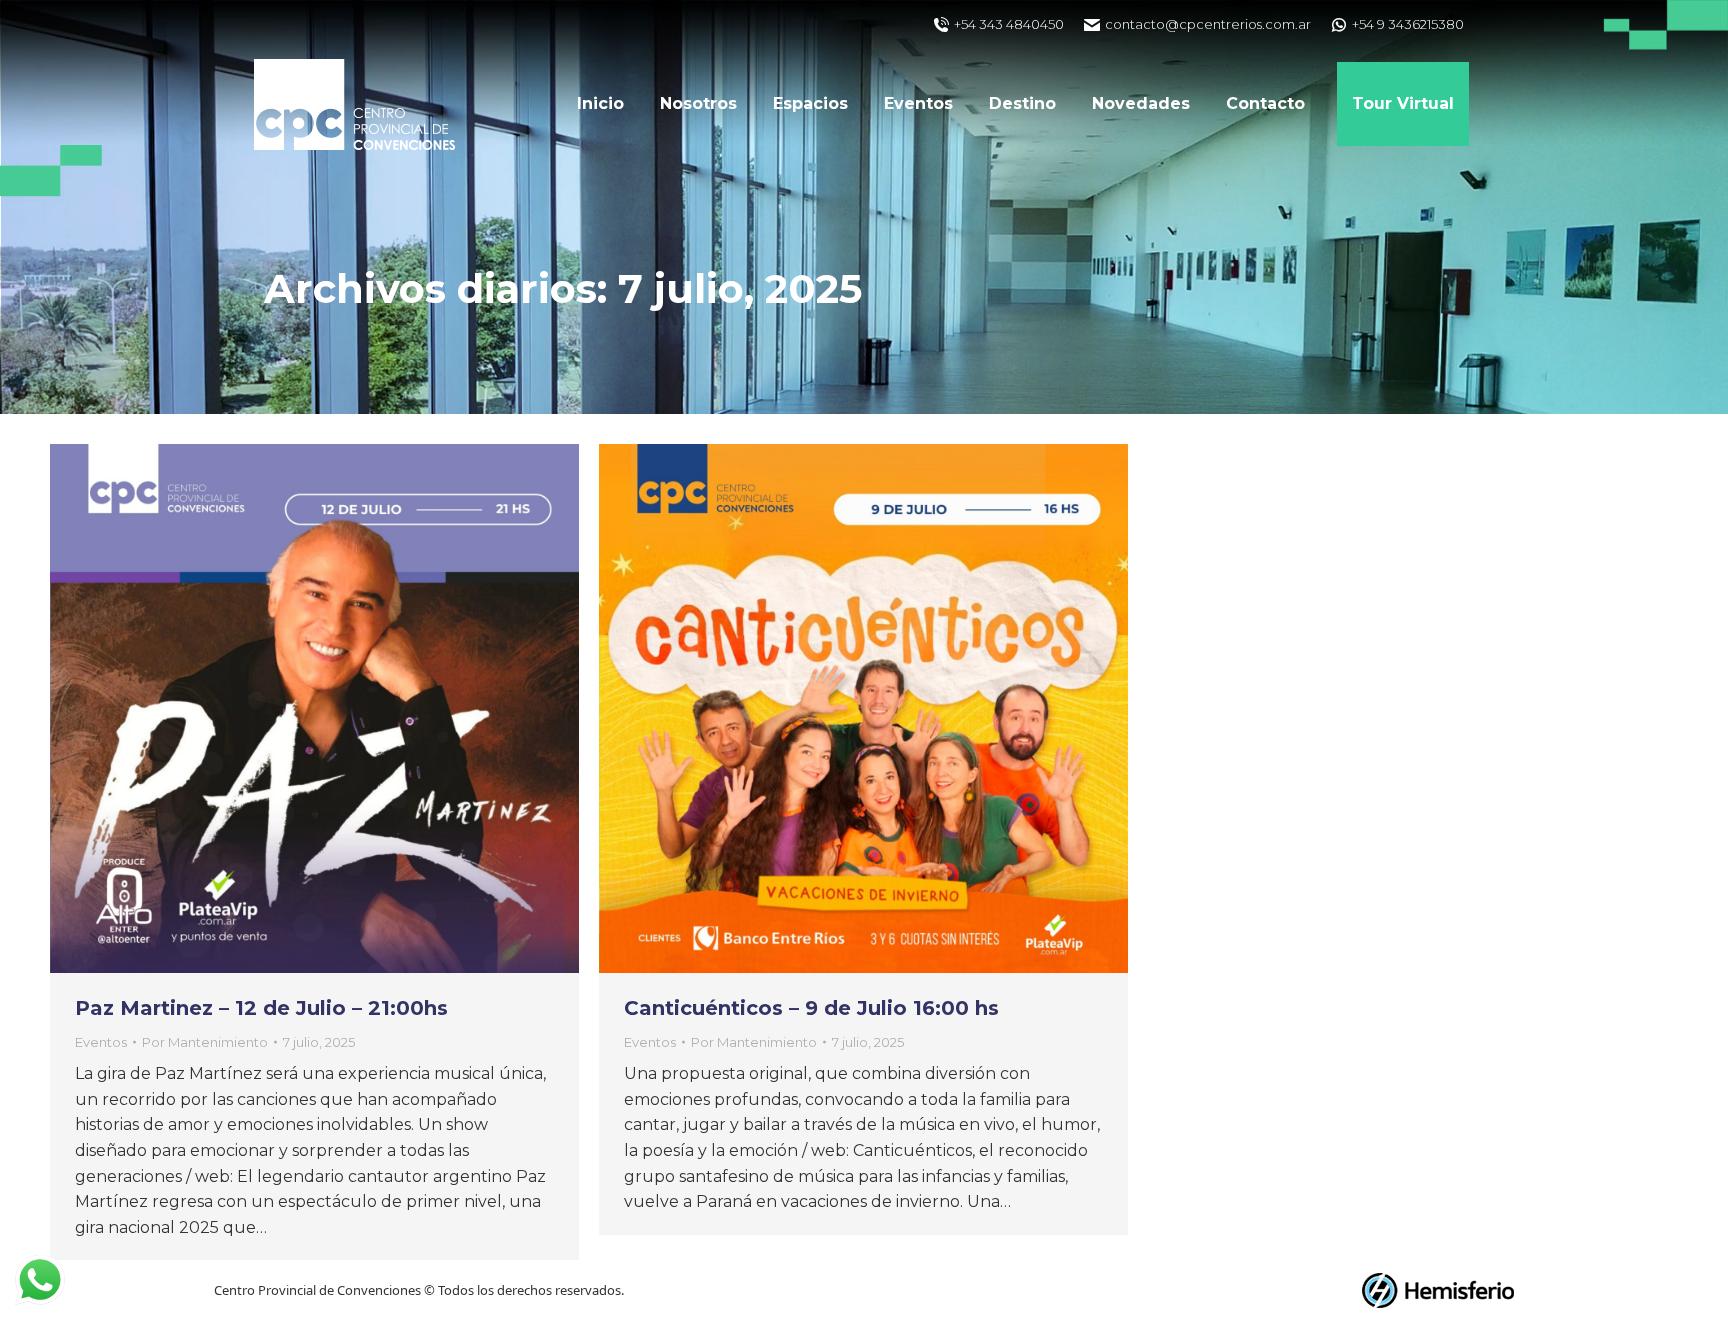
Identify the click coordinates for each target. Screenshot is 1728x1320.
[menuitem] (600, 104)
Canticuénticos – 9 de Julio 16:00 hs (811, 1008)
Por (205, 1042)
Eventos (101, 1042)
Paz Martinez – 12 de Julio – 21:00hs (261, 1008)
